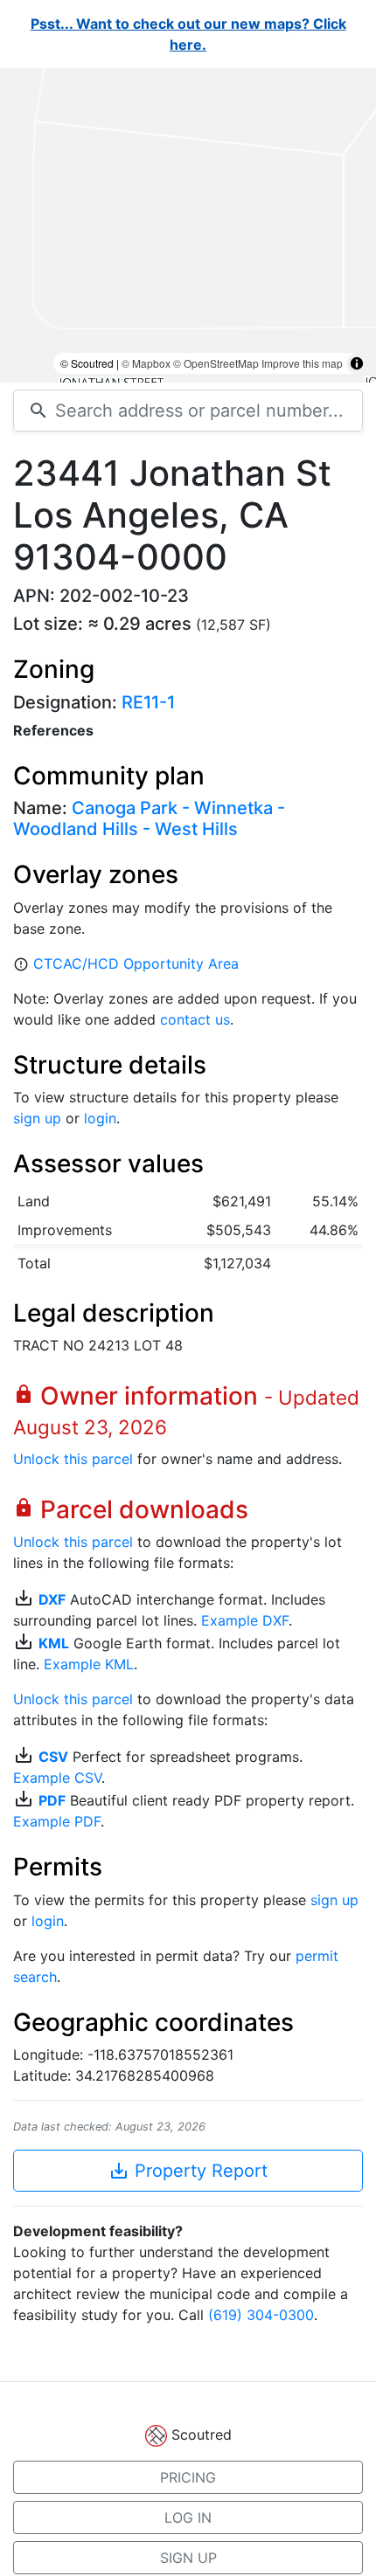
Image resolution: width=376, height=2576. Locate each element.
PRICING (188, 2477)
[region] (188, 225)
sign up (37, 1118)
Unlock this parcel (73, 1459)
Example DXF (245, 1620)
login (100, 1118)
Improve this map (302, 363)
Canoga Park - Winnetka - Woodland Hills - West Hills (149, 818)
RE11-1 (148, 702)
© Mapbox (146, 363)
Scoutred (202, 2434)
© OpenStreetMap (216, 363)
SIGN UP (188, 2558)
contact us (195, 1019)
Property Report (188, 2171)
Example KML (89, 1664)
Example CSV (57, 1778)
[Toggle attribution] (357, 363)
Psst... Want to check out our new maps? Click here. (188, 34)
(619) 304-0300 (261, 2315)
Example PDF (57, 1821)
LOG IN (188, 2517)
